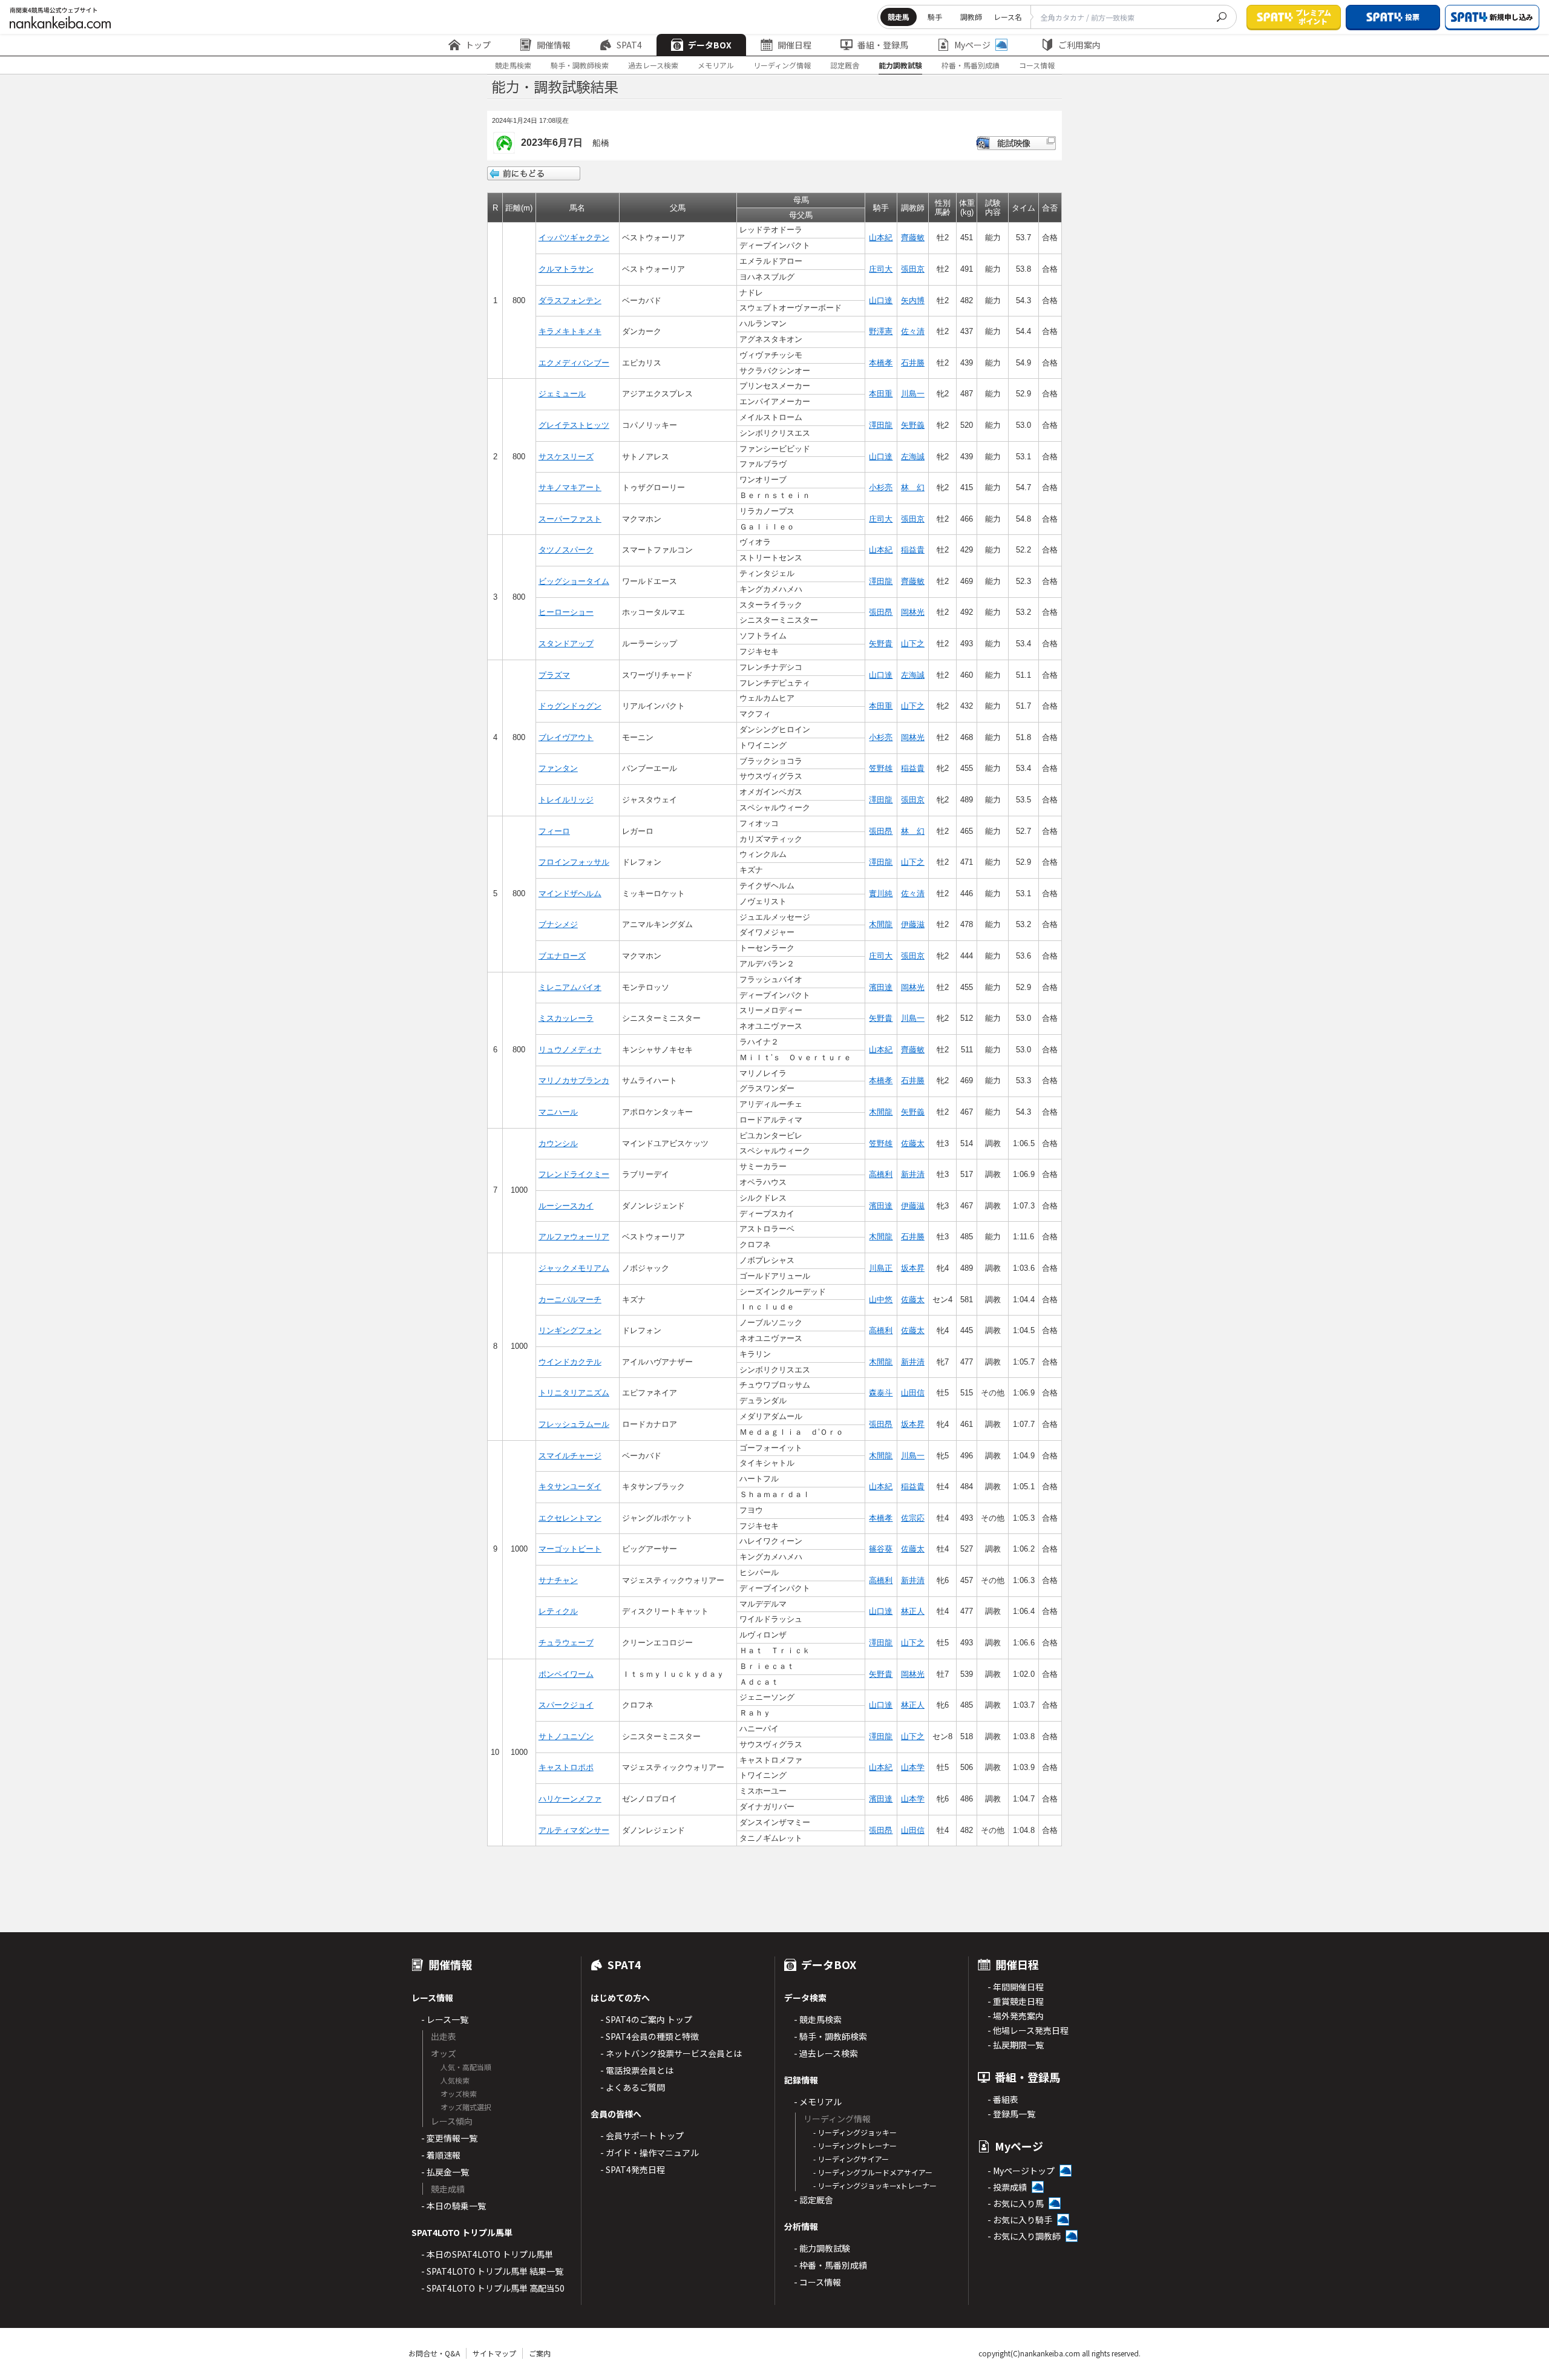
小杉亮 (881, 487)
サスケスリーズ (566, 457)
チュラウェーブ (566, 1643)
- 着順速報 (441, 2155)
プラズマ (554, 675)
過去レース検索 (653, 65)
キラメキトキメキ (570, 331)
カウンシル (558, 1143)
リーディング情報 (782, 65)
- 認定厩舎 (814, 2200)
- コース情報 (817, 2282)
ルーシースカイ (566, 1206)
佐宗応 (913, 1518)
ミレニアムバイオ (570, 987)
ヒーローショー (566, 612)
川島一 (913, 394)
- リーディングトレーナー (855, 2146)
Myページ (972, 45)
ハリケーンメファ (570, 1799)
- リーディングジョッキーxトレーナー (875, 2185)
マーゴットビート (570, 1549)
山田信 (913, 1393)
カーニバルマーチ (570, 1300)
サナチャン (558, 1580)
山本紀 (881, 238)
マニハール (558, 1112)
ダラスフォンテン (570, 300)
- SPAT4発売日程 (633, 2169)
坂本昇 (913, 1268)
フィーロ (554, 831)
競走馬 (899, 17)
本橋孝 (881, 363)
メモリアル (716, 65)
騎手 (935, 17)
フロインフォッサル (574, 862)
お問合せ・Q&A (434, 2353)
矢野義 (913, 425)
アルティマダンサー (574, 1830)
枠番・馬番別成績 (971, 65)
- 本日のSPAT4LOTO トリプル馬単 (487, 2254)
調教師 (971, 17)
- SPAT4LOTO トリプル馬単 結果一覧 (492, 2271)
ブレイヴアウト (566, 737)
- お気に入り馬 (1016, 2203)
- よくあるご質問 (633, 2087)
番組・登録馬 (883, 45)
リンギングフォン (570, 1330)
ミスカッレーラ (566, 1018)
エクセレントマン (570, 1518)
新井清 (913, 1174)
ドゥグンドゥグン (570, 706)
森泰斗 (881, 1393)
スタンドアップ (566, 644)
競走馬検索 (513, 65)
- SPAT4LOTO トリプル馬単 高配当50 (493, 2288)
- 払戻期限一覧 (1016, 2045)
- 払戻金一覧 (445, 2172)
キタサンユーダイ (570, 1487)
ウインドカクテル (570, 1362)
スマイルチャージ (570, 1456)
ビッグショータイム (574, 581)
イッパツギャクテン (574, 238)
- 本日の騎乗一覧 (454, 2206)
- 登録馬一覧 (1011, 2114)
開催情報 (554, 45)
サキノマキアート (570, 487)
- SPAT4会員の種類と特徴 (650, 2036)
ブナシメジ (558, 924)
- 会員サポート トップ (642, 2136)
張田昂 (881, 612)
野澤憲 (881, 331)
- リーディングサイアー (851, 2159)
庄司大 (881, 269)
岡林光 (913, 612)
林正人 (913, 1611)
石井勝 (913, 363)
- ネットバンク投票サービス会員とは (671, 2053)
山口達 (881, 300)
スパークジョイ (566, 1705)
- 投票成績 (1007, 2187)
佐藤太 (913, 1143)
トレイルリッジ (566, 800)
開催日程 (794, 45)
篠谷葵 (881, 1549)
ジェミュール (562, 394)
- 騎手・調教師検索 (830, 2036)
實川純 (881, 893)
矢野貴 (881, 644)
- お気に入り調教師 (1024, 2236)
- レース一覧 (445, 2019)
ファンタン (558, 768)
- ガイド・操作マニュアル (650, 2152)
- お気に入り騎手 (1020, 2220)
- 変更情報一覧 (449, 2138)
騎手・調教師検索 (580, 65)
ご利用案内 (1079, 45)
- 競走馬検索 (818, 2019)
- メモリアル (818, 2102)
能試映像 (1016, 143)
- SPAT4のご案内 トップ (646, 2019)
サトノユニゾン (566, 1736)
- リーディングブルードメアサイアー (873, 2172)
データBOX (710, 45)
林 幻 (913, 487)
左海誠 (913, 457)
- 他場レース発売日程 (1028, 2030)
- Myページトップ (1021, 2171)
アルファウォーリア (574, 1237)
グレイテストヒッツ (574, 425)
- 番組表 (1003, 2099)
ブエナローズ (562, 956)
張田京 (913, 269)
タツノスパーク (566, 550)
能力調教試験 (900, 65)
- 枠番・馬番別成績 (830, 2265)
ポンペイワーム (566, 1674)
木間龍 (881, 924)
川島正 (881, 1268)
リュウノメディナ (570, 1050)
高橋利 (881, 1174)
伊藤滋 (913, 924)
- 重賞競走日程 (1016, 2001)
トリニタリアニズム (574, 1393)
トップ (478, 45)
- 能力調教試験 (822, 2248)
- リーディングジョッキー (855, 2132)
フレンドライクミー (574, 1174)
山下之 (913, 644)
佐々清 (913, 331)
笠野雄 (881, 768)
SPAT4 (629, 45)
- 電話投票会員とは (637, 2070)
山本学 (913, 1767)
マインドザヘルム (570, 893)
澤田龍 (881, 425)
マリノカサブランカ (574, 1080)
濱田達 (881, 987)
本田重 (881, 394)
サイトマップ (494, 2353)
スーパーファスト (570, 519)
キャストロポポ (566, 1767)
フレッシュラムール (574, 1424)
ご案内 (540, 2353)
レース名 (1008, 17)
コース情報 (1037, 65)
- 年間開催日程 (1016, 1987)
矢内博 (913, 300)
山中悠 (881, 1300)
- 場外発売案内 (1016, 2016)
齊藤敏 (913, 238)
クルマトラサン (566, 269)
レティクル (558, 1611)
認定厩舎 (845, 65)
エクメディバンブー (574, 363)
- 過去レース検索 (826, 2053)
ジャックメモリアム (574, 1268)
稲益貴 (913, 550)
